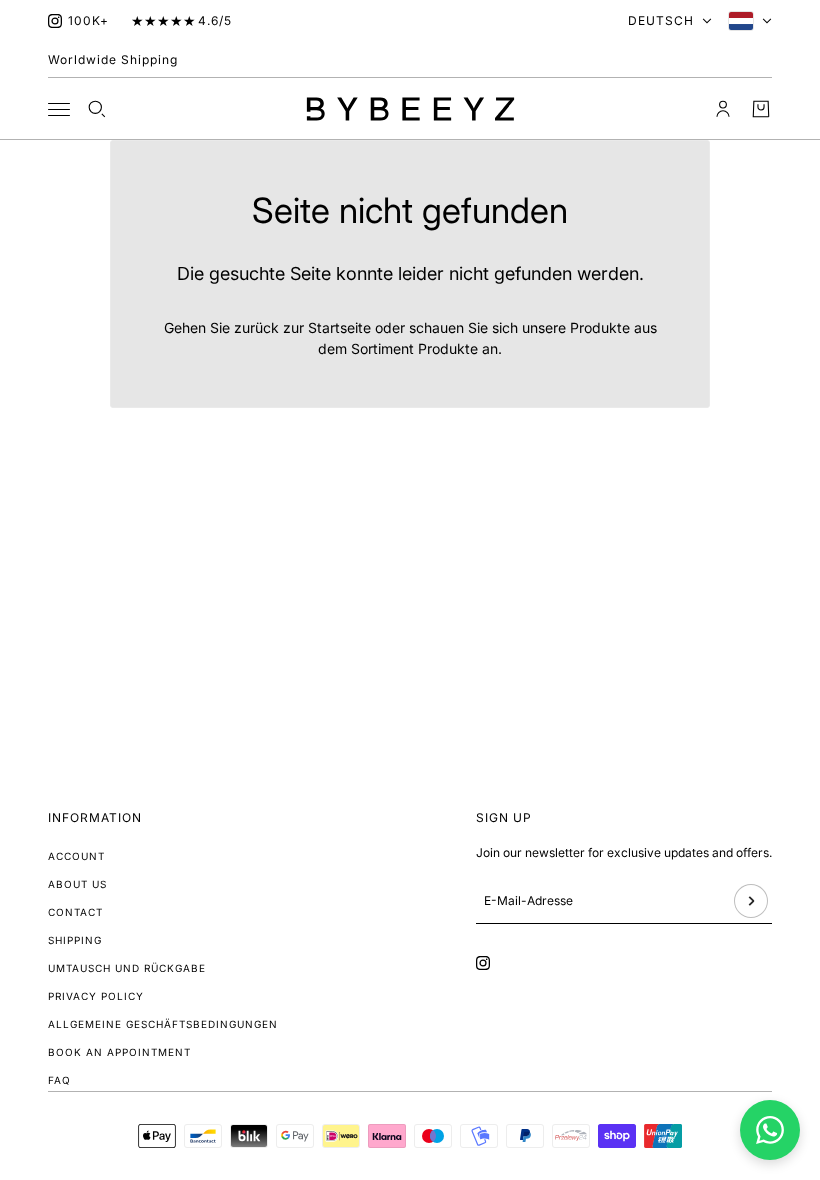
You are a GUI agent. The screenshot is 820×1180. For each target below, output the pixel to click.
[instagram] (55, 21)
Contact (75, 912)
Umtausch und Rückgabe (127, 968)
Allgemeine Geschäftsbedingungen (163, 1024)
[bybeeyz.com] (410, 109)
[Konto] (723, 109)
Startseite (339, 327)
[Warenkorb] (761, 109)
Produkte (448, 348)
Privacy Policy (96, 996)
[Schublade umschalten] (59, 109)
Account (76, 856)
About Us (77, 884)
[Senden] (751, 901)
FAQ (59, 1080)
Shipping (75, 940)
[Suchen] (97, 109)
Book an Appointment (119, 1052)
